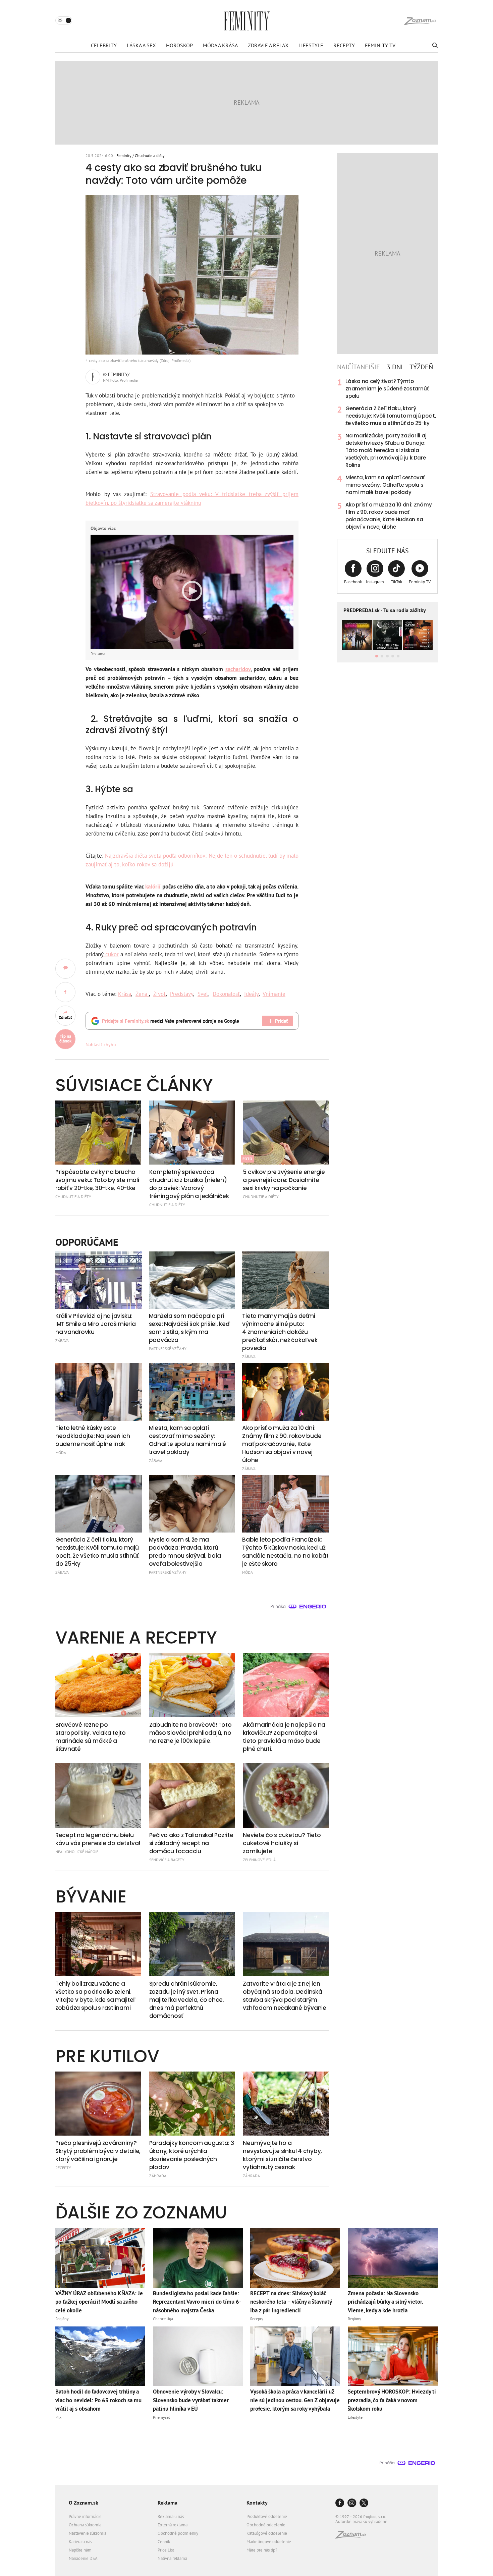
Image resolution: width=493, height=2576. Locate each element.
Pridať (281, 1021)
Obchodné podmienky (178, 2533)
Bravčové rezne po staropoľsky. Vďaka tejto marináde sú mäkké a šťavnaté (91, 1737)
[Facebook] (340, 2503)
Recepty (344, 45)
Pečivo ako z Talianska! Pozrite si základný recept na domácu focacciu (191, 1843)
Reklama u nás (171, 2516)
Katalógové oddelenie (267, 2533)
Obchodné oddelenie (266, 2525)
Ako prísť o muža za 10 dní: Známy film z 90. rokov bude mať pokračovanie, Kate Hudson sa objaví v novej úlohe (389, 516)
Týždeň (421, 367)
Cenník (164, 2542)
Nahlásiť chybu (101, 1044)
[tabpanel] (387, 454)
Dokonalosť (226, 994)
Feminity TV (380, 45)
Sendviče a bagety (167, 1860)
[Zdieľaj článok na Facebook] (65, 992)
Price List (166, 2550)
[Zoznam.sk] (353, 2537)
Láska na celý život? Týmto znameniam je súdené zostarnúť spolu (387, 389)
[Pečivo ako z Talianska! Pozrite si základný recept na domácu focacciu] (192, 1795)
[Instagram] (352, 2503)
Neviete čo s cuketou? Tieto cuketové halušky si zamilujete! (282, 1843)
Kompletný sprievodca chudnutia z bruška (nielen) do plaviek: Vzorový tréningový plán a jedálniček (189, 1184)
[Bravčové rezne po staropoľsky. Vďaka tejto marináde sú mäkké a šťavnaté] (98, 1685)
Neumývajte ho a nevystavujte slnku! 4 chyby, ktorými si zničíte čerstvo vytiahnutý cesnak (282, 2155)
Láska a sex (141, 45)
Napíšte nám (80, 2550)
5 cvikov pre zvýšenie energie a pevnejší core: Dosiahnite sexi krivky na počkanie (284, 1180)
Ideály (251, 994)
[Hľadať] (434, 45)
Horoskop (179, 45)
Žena (142, 994)
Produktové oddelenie (267, 2516)
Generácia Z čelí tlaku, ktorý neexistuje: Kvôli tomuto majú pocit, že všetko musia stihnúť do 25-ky (391, 416)
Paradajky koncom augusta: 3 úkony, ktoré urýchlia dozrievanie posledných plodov (192, 2155)
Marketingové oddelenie (269, 2542)
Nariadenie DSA (83, 2558)
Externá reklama (173, 2525)
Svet (203, 994)
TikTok (396, 582)
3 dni (395, 367)
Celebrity (104, 45)
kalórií (152, 887)
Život (159, 994)
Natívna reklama (172, 2558)
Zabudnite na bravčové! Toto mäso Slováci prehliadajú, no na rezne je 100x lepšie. (190, 1733)
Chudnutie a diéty (150, 155)
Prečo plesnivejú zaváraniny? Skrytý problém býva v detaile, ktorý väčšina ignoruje (98, 2151)
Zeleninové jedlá (259, 1860)
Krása (125, 994)
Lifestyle (311, 45)
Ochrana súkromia (85, 2525)
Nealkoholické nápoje (77, 1852)
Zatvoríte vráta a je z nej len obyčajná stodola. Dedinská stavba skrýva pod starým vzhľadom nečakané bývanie (285, 1996)
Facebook (353, 582)
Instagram (375, 582)
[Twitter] (364, 2503)
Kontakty (257, 2503)
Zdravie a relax (268, 45)
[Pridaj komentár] (65, 969)
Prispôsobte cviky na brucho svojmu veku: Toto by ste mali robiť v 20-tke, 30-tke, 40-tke (97, 1180)
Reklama (168, 2503)
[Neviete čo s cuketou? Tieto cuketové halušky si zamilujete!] (286, 1795)
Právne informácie (85, 2516)
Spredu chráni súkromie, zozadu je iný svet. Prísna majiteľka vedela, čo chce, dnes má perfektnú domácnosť (187, 2000)
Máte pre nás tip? (262, 2550)
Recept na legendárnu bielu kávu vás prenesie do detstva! (98, 1839)
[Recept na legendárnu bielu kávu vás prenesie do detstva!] (98, 1795)
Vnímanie (274, 994)
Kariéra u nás (80, 2542)
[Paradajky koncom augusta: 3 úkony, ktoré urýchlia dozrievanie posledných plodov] (192, 2104)
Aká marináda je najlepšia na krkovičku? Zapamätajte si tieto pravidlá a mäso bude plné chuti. (284, 1737)
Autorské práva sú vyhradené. (362, 2521)
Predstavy (182, 994)
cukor (111, 954)
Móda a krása (220, 45)
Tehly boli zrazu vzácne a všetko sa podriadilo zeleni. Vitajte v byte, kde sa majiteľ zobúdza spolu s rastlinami (95, 1996)
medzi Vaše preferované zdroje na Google (171, 1021)
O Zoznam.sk (84, 2503)
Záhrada (158, 2176)
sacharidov (238, 669)
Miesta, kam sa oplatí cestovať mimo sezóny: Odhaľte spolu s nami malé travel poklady (385, 485)
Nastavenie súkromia (88, 2533)
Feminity (124, 155)
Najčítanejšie (359, 367)
